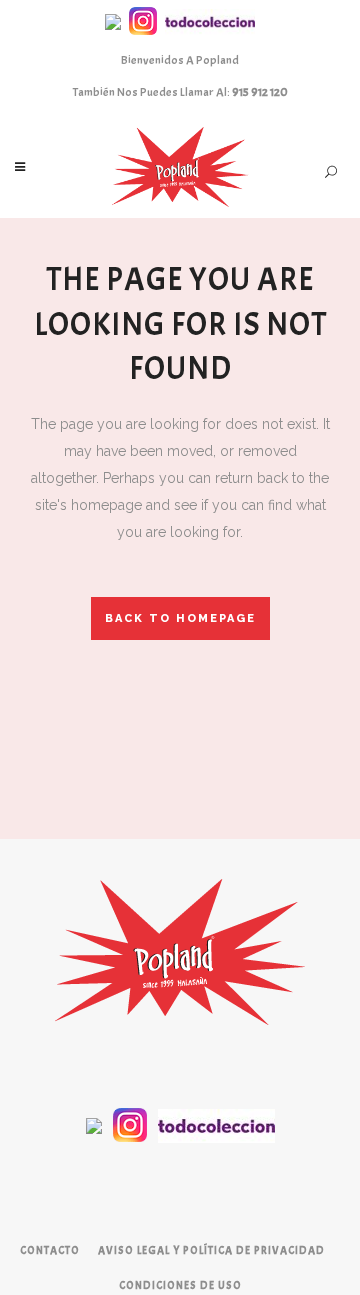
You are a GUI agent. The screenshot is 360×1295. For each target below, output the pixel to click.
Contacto (50, 1250)
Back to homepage (180, 618)
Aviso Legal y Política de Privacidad (211, 1250)
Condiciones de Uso (180, 1285)
